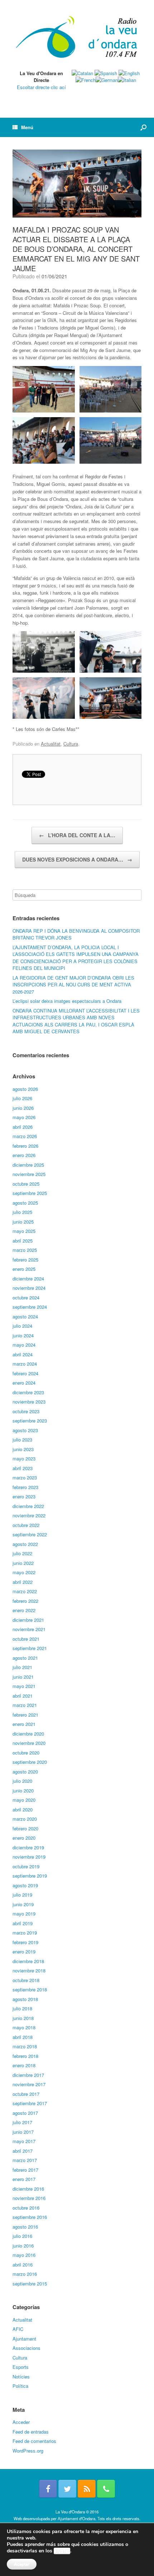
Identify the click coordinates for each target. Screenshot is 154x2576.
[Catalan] (82, 73)
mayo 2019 (24, 1914)
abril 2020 (23, 1809)
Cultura (71, 744)
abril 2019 (23, 1923)
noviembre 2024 (29, 1288)
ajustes (62, 2551)
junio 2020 (23, 1790)
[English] (129, 73)
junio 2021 (23, 1677)
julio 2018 (22, 2008)
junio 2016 (23, 2246)
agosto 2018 (25, 1999)
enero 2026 (24, 1155)
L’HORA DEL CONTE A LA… (77, 835)
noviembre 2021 (29, 1629)
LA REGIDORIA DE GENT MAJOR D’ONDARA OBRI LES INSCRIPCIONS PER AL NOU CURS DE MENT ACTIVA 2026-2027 (73, 985)
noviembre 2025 (29, 1174)
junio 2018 (23, 2018)
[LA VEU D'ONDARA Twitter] (67, 2489)
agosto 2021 (25, 1658)
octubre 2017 (26, 2094)
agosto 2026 (25, 1089)
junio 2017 (23, 2132)
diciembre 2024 (28, 1279)
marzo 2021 (25, 1705)
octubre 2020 (26, 1753)
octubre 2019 (26, 1866)
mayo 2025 (24, 1231)
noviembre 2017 (29, 2084)
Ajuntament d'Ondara (76, 2518)
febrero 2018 (25, 2056)
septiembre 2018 (30, 1989)
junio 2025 (23, 1222)
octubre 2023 (26, 1411)
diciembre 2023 (28, 1392)
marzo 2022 (25, 1591)
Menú (27, 127)
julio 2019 (22, 1895)
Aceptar (22, 2564)
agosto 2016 (25, 2227)
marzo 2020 (25, 1819)
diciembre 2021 (28, 1620)
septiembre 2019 (30, 1876)
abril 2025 (23, 1241)
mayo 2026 (24, 1117)
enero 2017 (24, 2179)
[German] (107, 80)
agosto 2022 (25, 1544)
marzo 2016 (25, 2274)
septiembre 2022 (30, 1534)
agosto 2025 (25, 1203)
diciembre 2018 (28, 1961)
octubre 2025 (26, 1184)
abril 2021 (23, 1696)
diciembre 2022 (28, 1506)
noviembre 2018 (29, 1970)
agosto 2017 (25, 2113)
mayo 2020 (24, 1800)
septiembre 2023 (30, 1421)
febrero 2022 (25, 1601)
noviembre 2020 (29, 1743)
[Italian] (127, 80)
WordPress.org (28, 2451)
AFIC (18, 2329)
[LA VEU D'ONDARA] (77, 38)
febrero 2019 (25, 1942)
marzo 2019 (25, 1933)
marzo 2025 (25, 1250)
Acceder (21, 2422)
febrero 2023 (25, 1487)
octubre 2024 (26, 1297)
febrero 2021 (25, 1715)
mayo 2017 (24, 2141)
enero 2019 (24, 1951)
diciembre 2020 (28, 1734)
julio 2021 (22, 1667)
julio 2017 (22, 2122)
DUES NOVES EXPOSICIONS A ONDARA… (77, 859)
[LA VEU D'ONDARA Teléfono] (106, 2489)
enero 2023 (24, 1496)
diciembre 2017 (28, 2075)
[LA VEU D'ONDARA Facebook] (48, 2489)
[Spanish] (106, 73)
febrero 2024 (25, 1373)
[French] (86, 80)
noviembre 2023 (29, 1402)
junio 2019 (23, 1904)
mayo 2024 (24, 1345)
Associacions (27, 2348)
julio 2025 (22, 1212)
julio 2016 (22, 2236)
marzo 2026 (25, 1136)
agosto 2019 (25, 1885)
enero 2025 (24, 1269)
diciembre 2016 (28, 2189)
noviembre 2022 (29, 1515)
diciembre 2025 (28, 1165)
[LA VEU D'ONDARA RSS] (87, 2489)
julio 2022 (22, 1553)
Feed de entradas (31, 2432)
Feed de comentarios (34, 2441)
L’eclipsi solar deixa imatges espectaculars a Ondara (67, 1001)
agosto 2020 (25, 1772)
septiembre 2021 (30, 1648)
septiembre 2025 (30, 1193)
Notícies (21, 2377)
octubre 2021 (26, 1639)
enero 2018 (24, 2065)
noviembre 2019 (29, 1857)
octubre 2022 (26, 1525)
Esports (21, 2367)
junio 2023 (23, 1449)
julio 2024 (22, 1326)
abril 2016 (23, 2265)
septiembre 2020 (30, 1762)
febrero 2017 (25, 2170)
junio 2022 (23, 1563)
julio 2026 (22, 1098)
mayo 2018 (24, 2027)
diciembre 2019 (28, 1847)
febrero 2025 (25, 1260)
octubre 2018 (26, 1980)
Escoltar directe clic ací (41, 87)
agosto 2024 (25, 1316)
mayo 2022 (24, 1572)
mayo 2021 (24, 1686)
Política (20, 2386)
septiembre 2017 (30, 2103)
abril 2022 (23, 1582)
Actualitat (51, 744)
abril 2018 (23, 2037)
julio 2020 (22, 1781)
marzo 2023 (25, 1477)
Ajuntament (24, 2339)
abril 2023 (23, 1468)
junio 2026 (23, 1108)
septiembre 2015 (30, 2284)
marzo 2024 (25, 1364)
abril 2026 (23, 1127)
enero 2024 (24, 1383)
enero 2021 (24, 1724)
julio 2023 (22, 1440)
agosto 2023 (25, 1430)
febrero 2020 (25, 1828)
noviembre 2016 (29, 2198)
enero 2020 (24, 1838)
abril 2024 (23, 1354)
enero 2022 (24, 1610)
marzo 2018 (25, 2046)
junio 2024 (23, 1335)
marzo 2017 (25, 2160)
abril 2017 (23, 2151)
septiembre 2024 (30, 1307)
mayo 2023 (24, 1458)
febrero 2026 (25, 1146)
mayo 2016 (24, 2255)
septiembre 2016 (30, 2217)
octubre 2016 (26, 2208)
